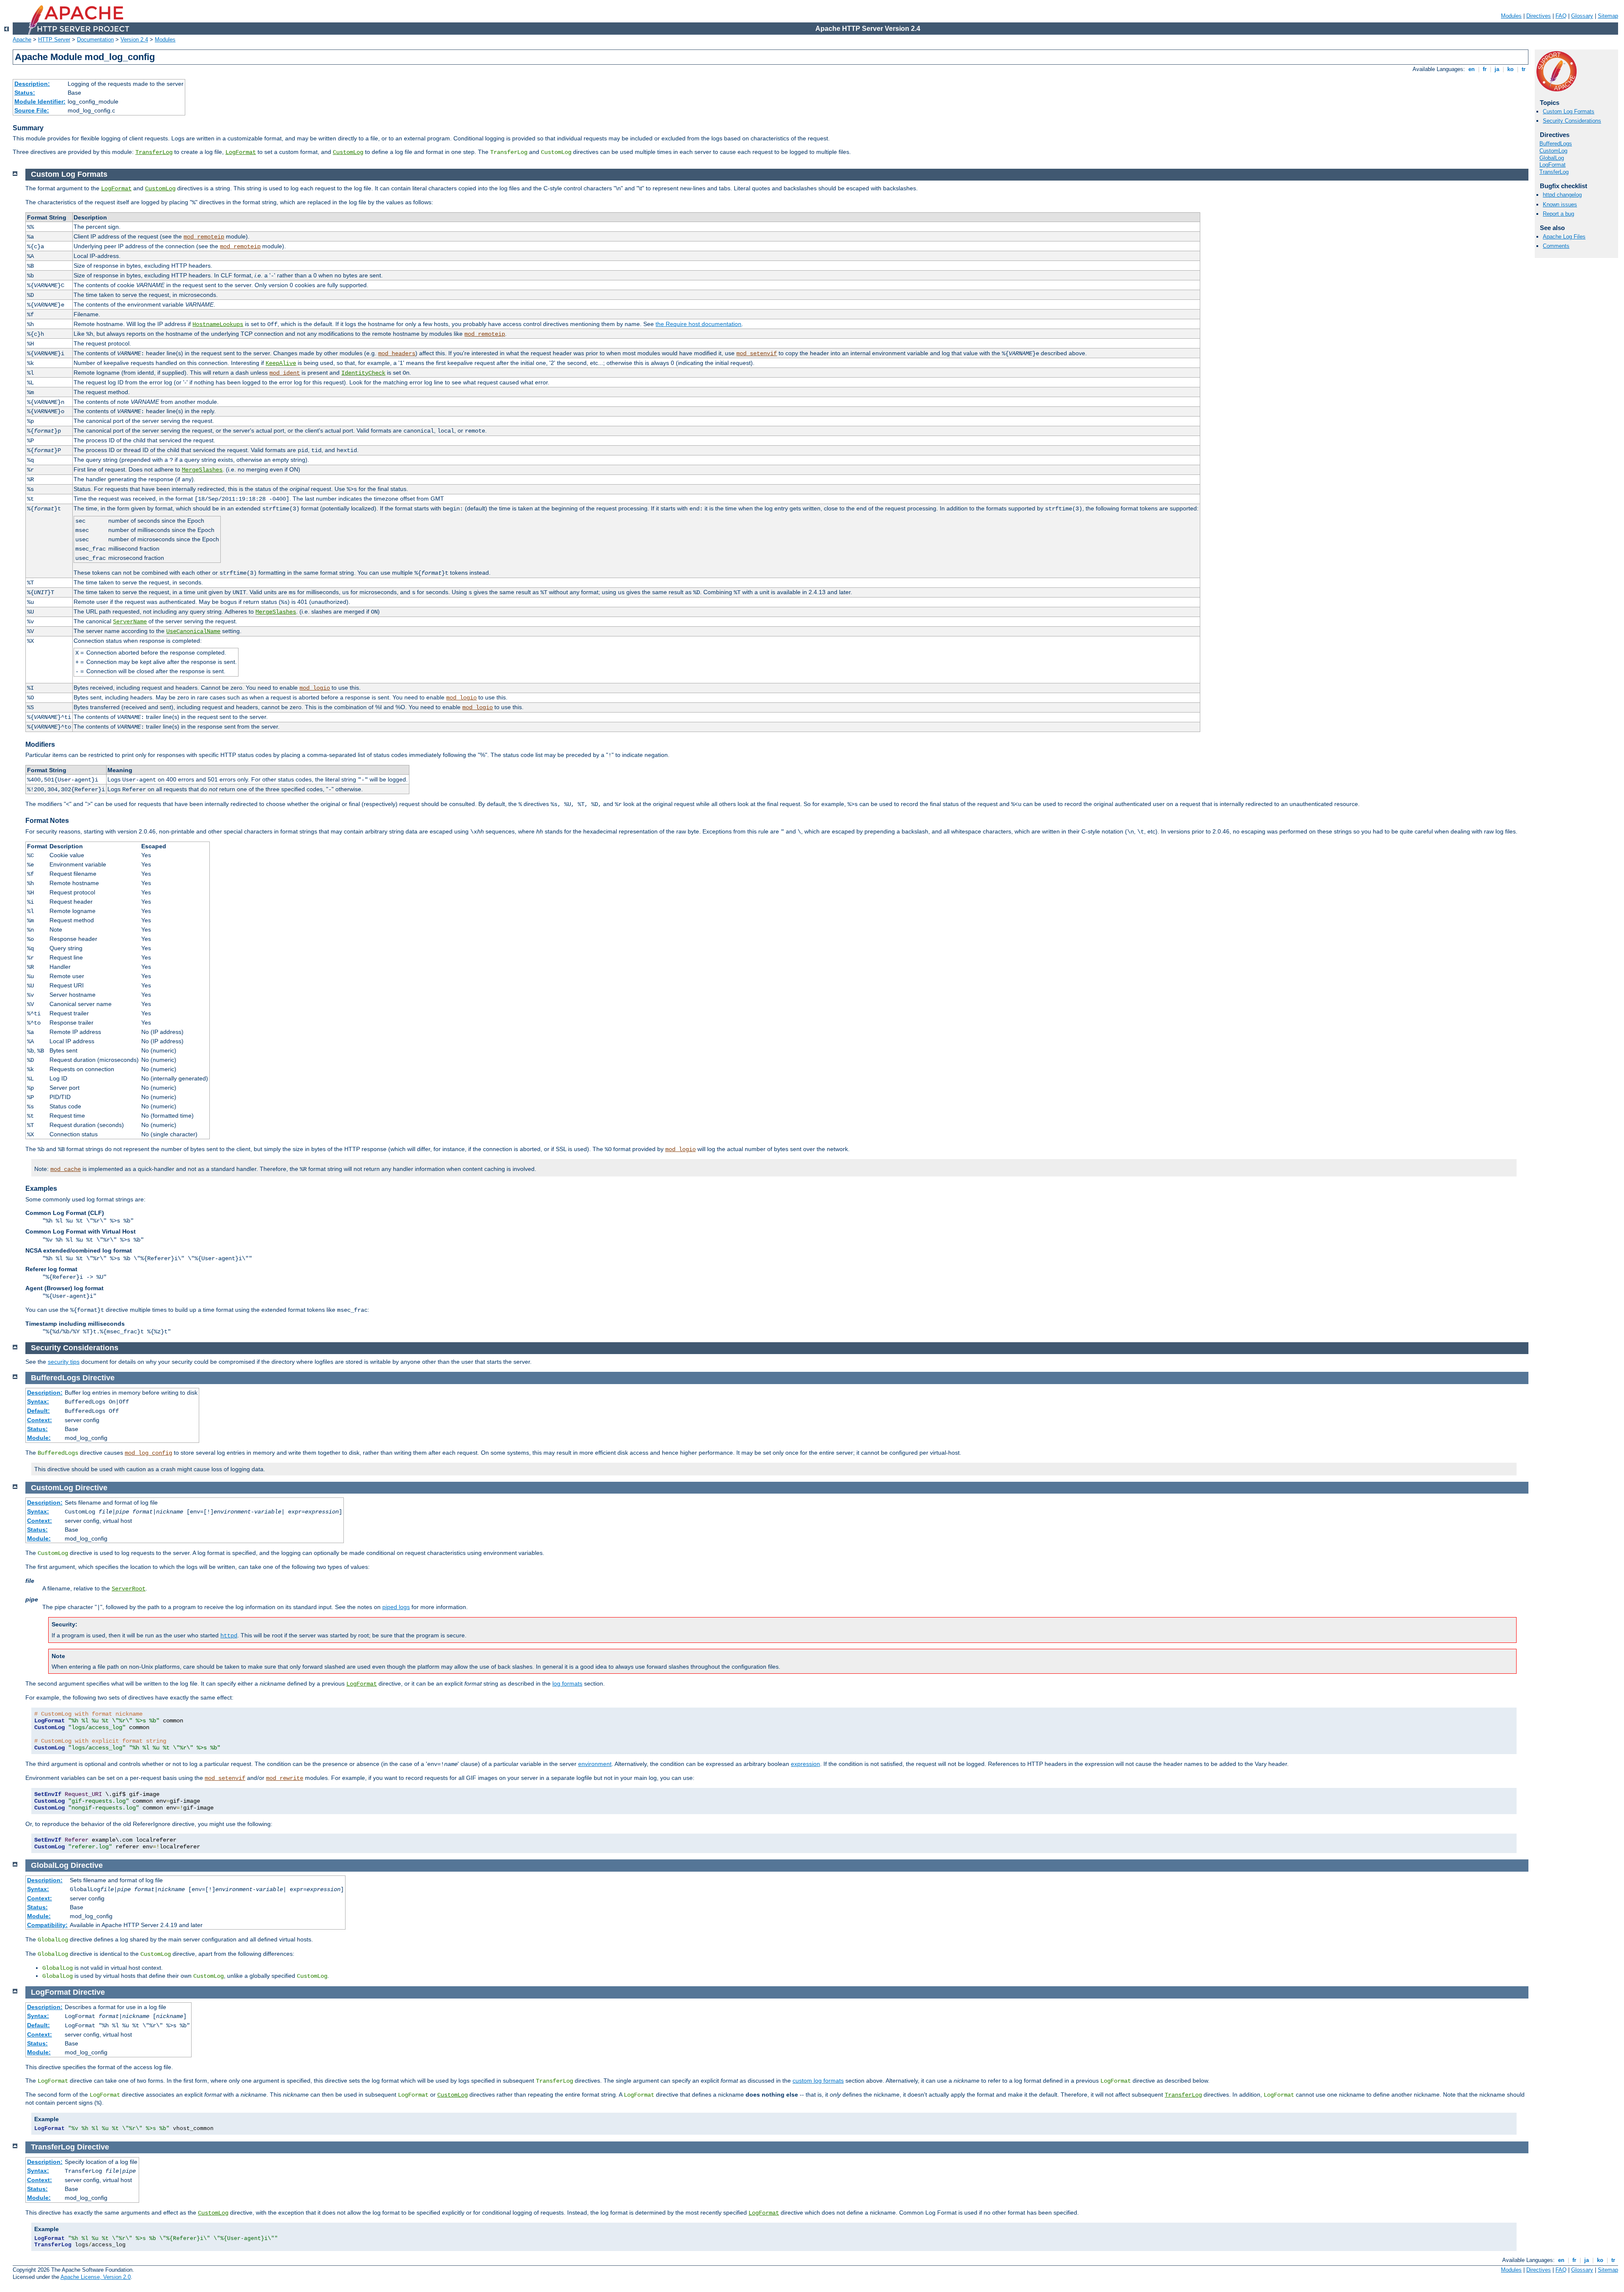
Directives (1539, 16)
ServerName (130, 622)
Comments (1556, 246)
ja (1497, 69)
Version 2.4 (134, 40)
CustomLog (348, 152)
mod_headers (397, 354)
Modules (1511, 16)
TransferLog (154, 152)
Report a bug (1558, 214)
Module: (39, 1438)
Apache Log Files (1564, 237)
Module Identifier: (40, 101)
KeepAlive (281, 363)
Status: (25, 93)
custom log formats (818, 2081)
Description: (32, 84)
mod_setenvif (757, 354)
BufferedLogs (1556, 144)
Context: (40, 1420)
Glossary (1582, 16)
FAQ (1561, 16)
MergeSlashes (202, 470)
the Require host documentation (698, 324)
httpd (229, 1636)
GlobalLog (1552, 158)
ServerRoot (129, 1589)
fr (1485, 69)
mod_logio (315, 688)
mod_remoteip (204, 237)
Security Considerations (1572, 121)
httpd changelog (1562, 195)
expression (805, 1764)
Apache (22, 40)
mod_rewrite (285, 1778)
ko (1510, 69)
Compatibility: (47, 1925)
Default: (38, 1411)
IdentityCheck (363, 373)
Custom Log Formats (1569, 111)
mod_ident (285, 373)
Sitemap (1608, 16)
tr (1524, 69)
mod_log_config (148, 1453)
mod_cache (66, 1169)
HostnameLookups (218, 324)
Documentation (95, 40)
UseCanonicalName (193, 631)
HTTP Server (54, 40)
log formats (567, 1683)
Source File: (32, 110)
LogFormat (241, 152)
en (1472, 69)
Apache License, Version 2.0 (96, 2277)
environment (595, 1764)
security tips (64, 1362)
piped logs (396, 1607)
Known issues (1560, 204)
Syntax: (38, 1401)
